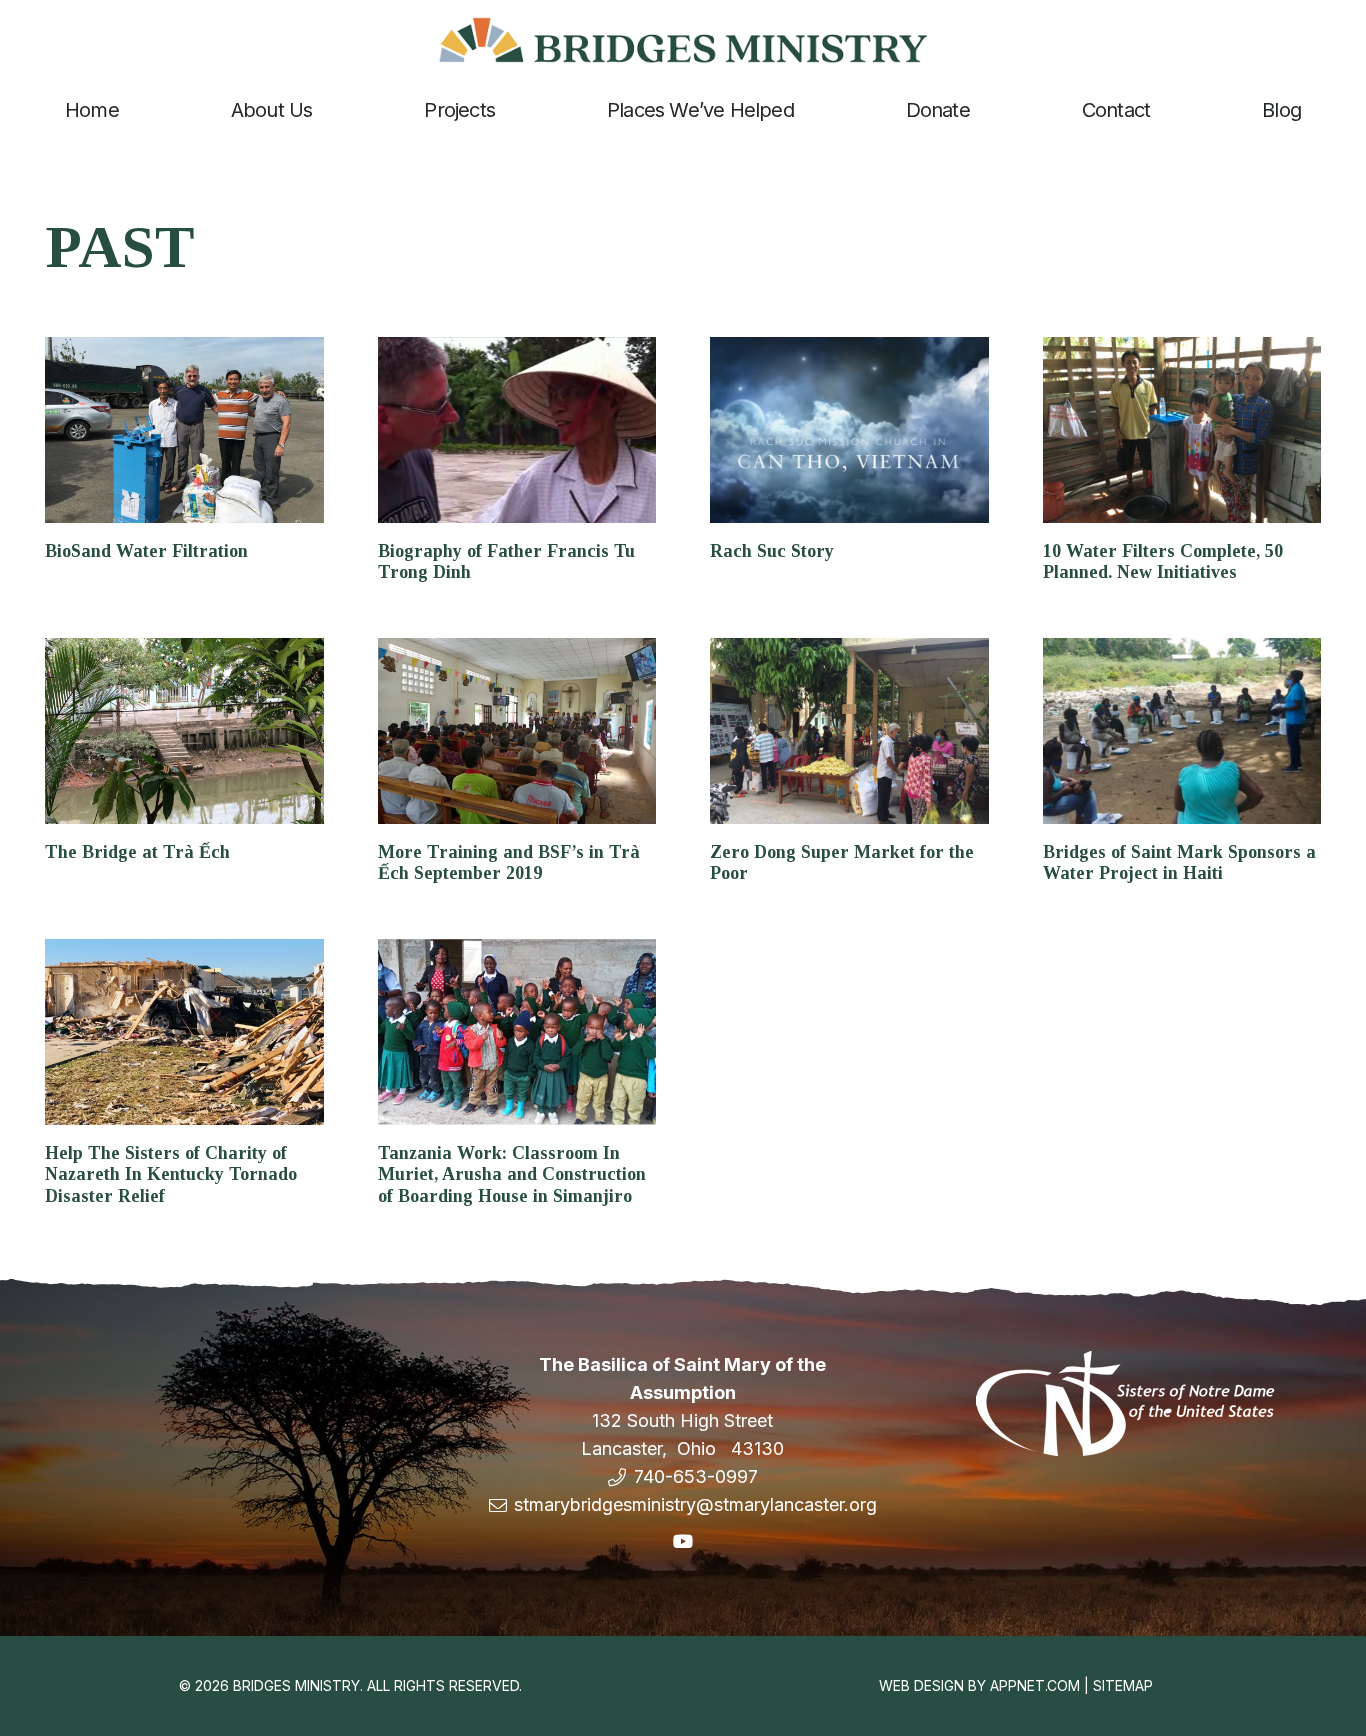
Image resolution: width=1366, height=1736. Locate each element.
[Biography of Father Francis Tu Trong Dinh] (517, 430)
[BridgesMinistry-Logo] (683, 40)
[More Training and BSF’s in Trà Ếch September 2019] (517, 731)
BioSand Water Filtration (146, 551)
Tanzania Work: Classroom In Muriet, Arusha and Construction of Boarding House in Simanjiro (512, 1174)
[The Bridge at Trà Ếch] (184, 731)
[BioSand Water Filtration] (184, 430)
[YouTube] (682, 1541)
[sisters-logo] (1126, 1403)
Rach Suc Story (772, 551)
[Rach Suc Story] (849, 430)
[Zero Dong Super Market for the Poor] (849, 731)
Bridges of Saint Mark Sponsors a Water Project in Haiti (1179, 863)
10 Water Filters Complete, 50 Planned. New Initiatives (1163, 562)
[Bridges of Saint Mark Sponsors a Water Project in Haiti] (1182, 731)
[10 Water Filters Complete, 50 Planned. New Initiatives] (1182, 430)
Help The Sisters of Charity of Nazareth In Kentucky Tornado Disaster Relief (171, 1174)
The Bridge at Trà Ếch (137, 852)
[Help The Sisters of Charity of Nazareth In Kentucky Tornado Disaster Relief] (184, 1032)
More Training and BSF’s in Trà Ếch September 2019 (509, 863)
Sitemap (1123, 1685)
